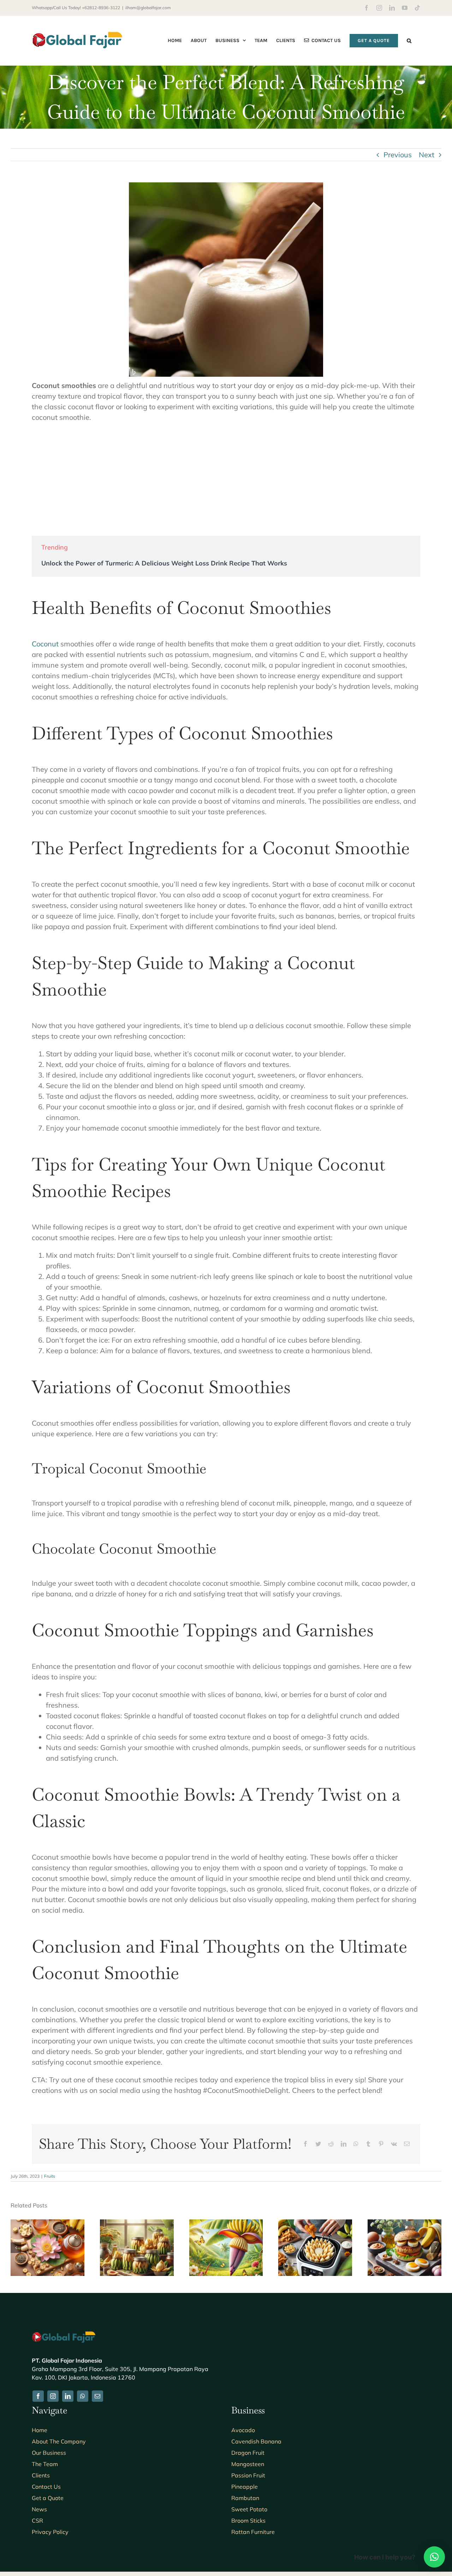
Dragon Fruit (248, 2453)
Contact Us (46, 2487)
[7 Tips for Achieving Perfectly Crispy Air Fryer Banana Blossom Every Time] (315, 2224)
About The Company (59, 2441)
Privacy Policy (50, 2532)
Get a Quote (48, 2498)
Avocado (243, 2430)
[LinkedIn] (344, 2144)
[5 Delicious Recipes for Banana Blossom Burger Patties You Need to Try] (405, 2224)
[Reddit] (331, 2144)
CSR (37, 2521)
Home (40, 2430)
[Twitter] (318, 2144)
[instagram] (53, 2396)
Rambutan (245, 2498)
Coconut (45, 644)
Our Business (49, 2453)
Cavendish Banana (256, 2441)
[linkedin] (68, 2396)
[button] (409, 40)
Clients (41, 2475)
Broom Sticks (248, 2521)
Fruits (50, 2176)
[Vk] (394, 2144)
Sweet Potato (249, 2509)
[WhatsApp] (356, 2144)
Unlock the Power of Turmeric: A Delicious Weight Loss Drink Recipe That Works (164, 563)
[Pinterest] (381, 2144)
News (39, 2509)
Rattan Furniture (253, 2532)
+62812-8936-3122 (101, 8)
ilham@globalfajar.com (148, 8)
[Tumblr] (368, 2144)
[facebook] (38, 2396)
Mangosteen (248, 2464)
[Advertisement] (226, 479)
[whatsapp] (83, 2396)
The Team (45, 2464)
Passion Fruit (248, 2475)
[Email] (407, 2144)
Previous (398, 155)
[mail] (97, 2396)
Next (427, 155)
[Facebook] (305, 2144)
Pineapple (245, 2487)
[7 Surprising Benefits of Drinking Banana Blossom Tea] (47, 2224)
